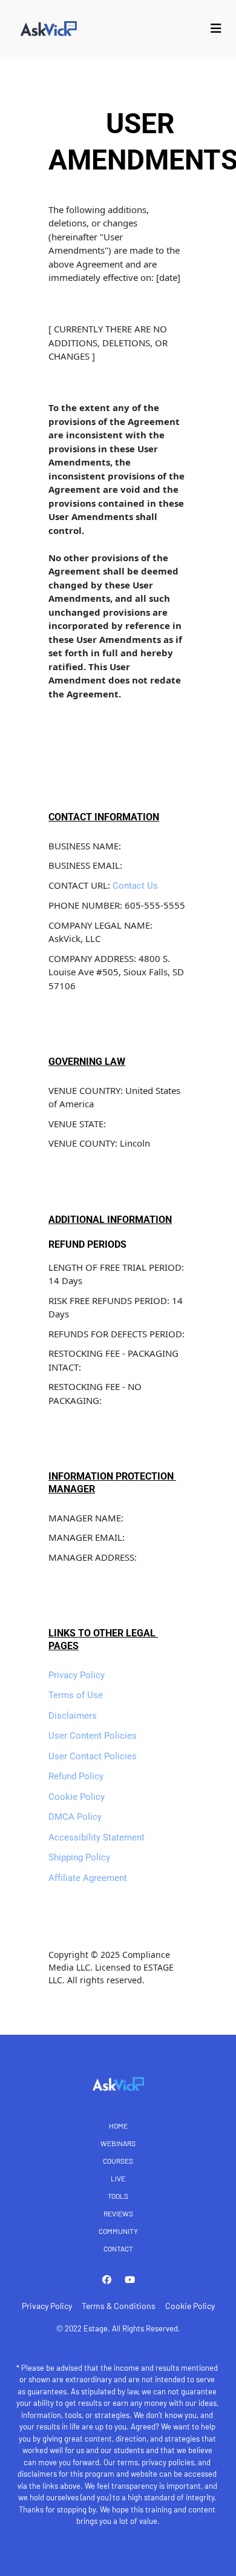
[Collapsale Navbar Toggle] (217, 28)
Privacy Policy (77, 1675)
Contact (118, 2248)
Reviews (118, 2213)
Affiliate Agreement (88, 1878)
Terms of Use (76, 1695)
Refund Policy (76, 1776)
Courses (118, 2161)
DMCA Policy (75, 1817)
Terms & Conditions (119, 2306)
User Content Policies (93, 1736)
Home (118, 2126)
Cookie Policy (77, 1797)
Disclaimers (73, 1716)
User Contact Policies (93, 1756)
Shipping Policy (79, 1857)
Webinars (118, 2143)
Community (118, 2231)
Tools (118, 2196)
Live (118, 2178)
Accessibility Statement (97, 1837)
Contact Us (135, 886)
